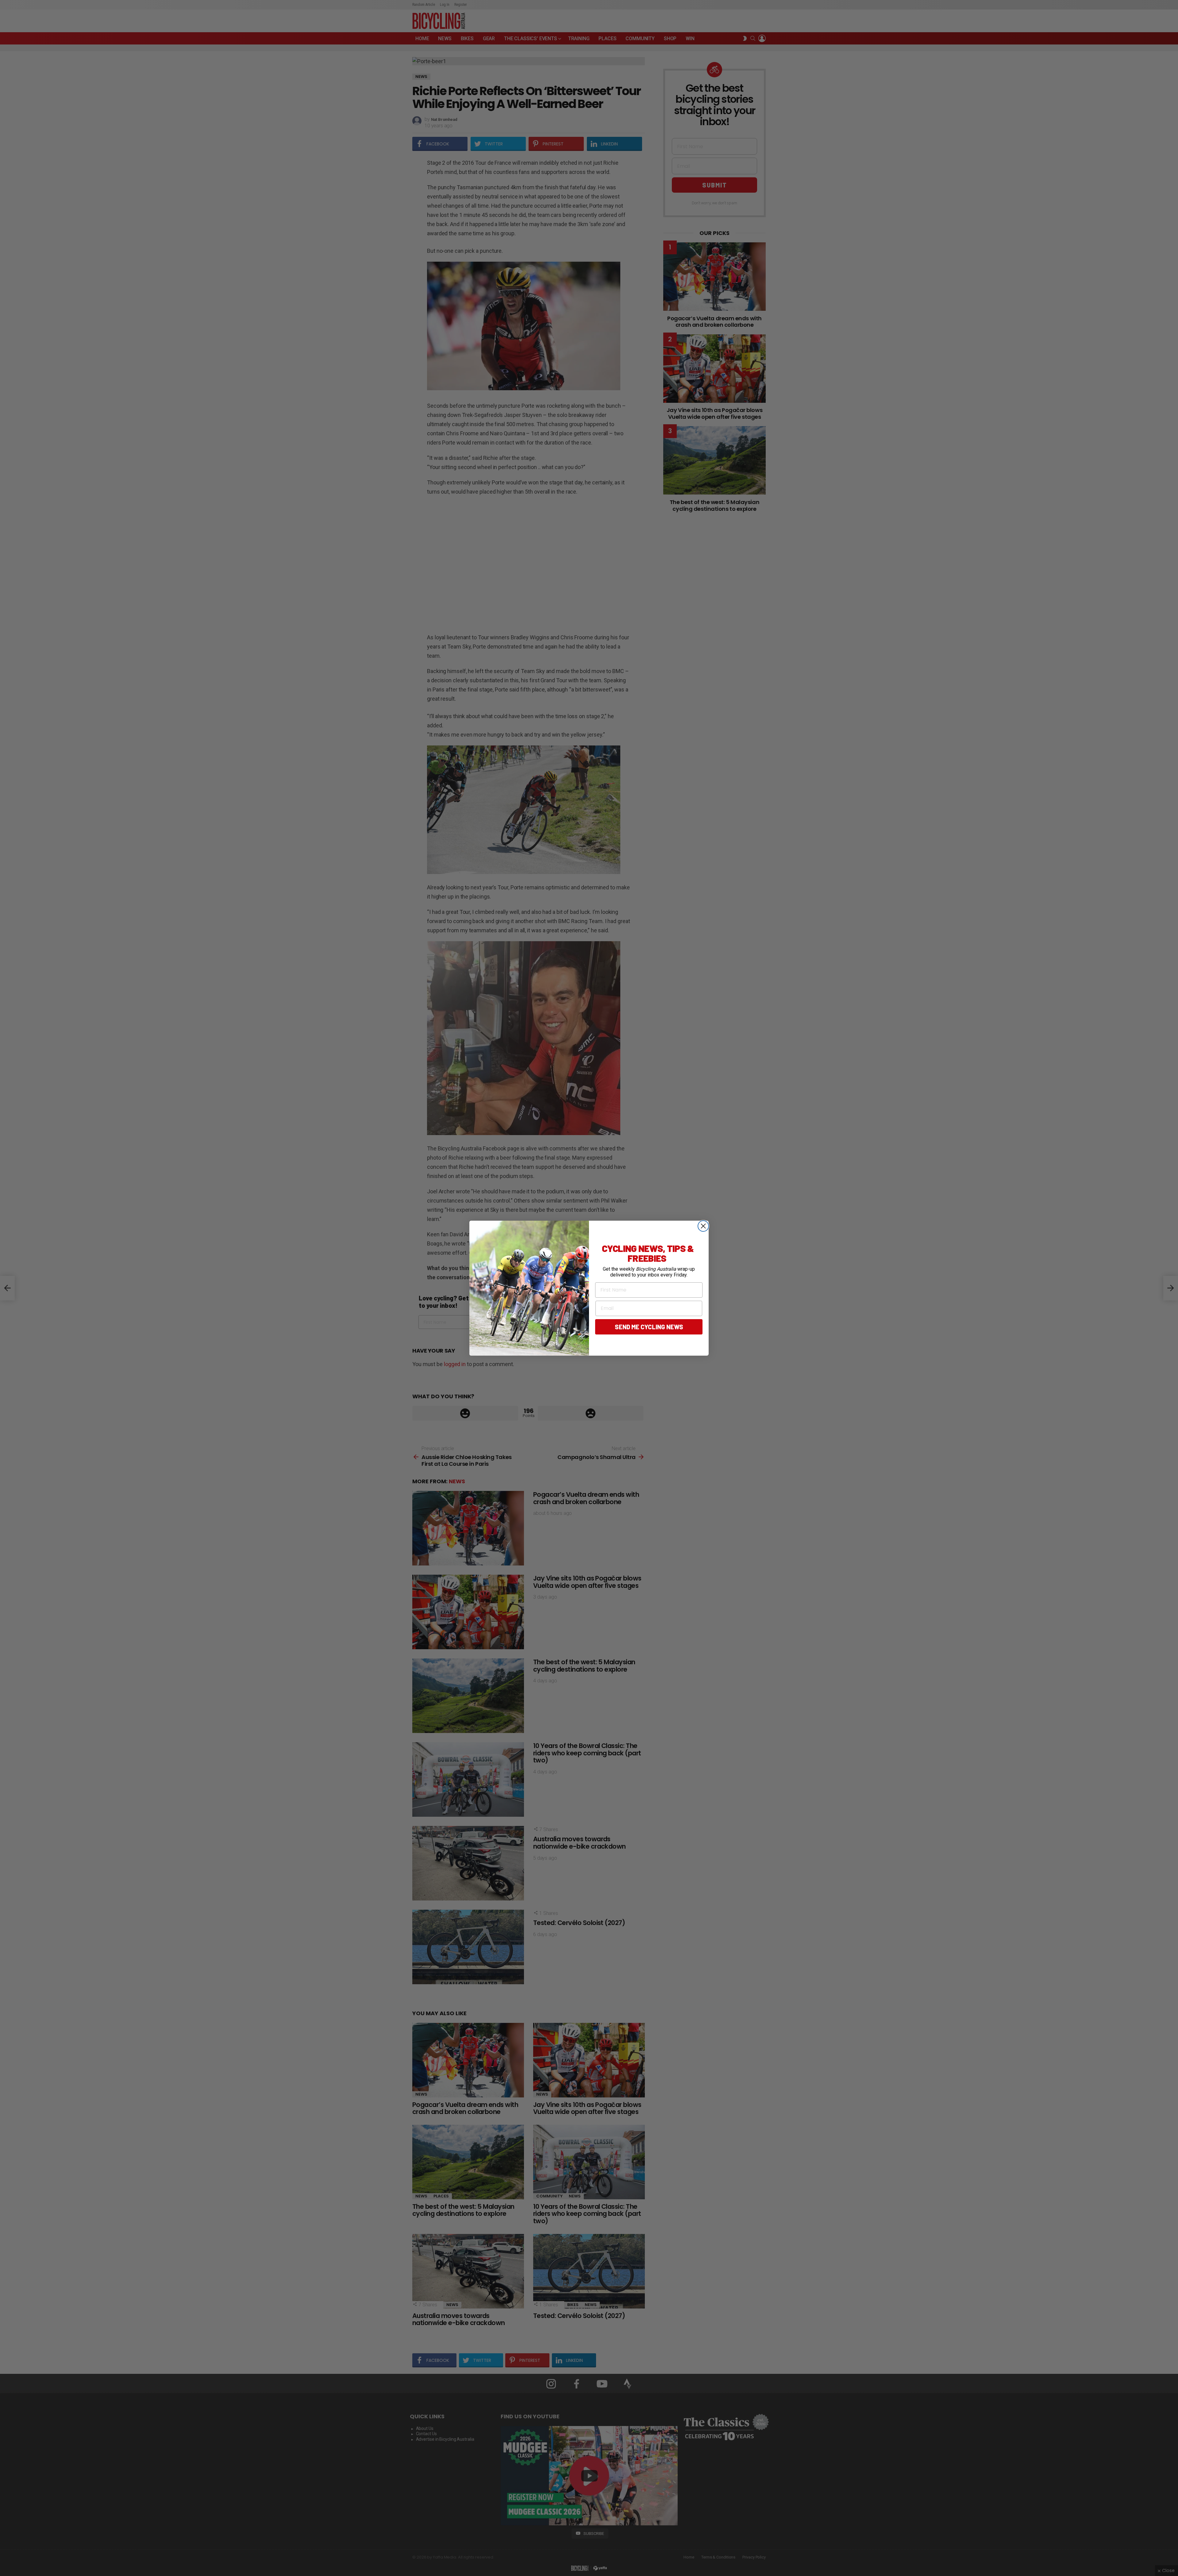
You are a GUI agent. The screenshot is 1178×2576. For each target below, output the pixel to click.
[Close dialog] (703, 1226)
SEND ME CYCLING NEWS (649, 1327)
